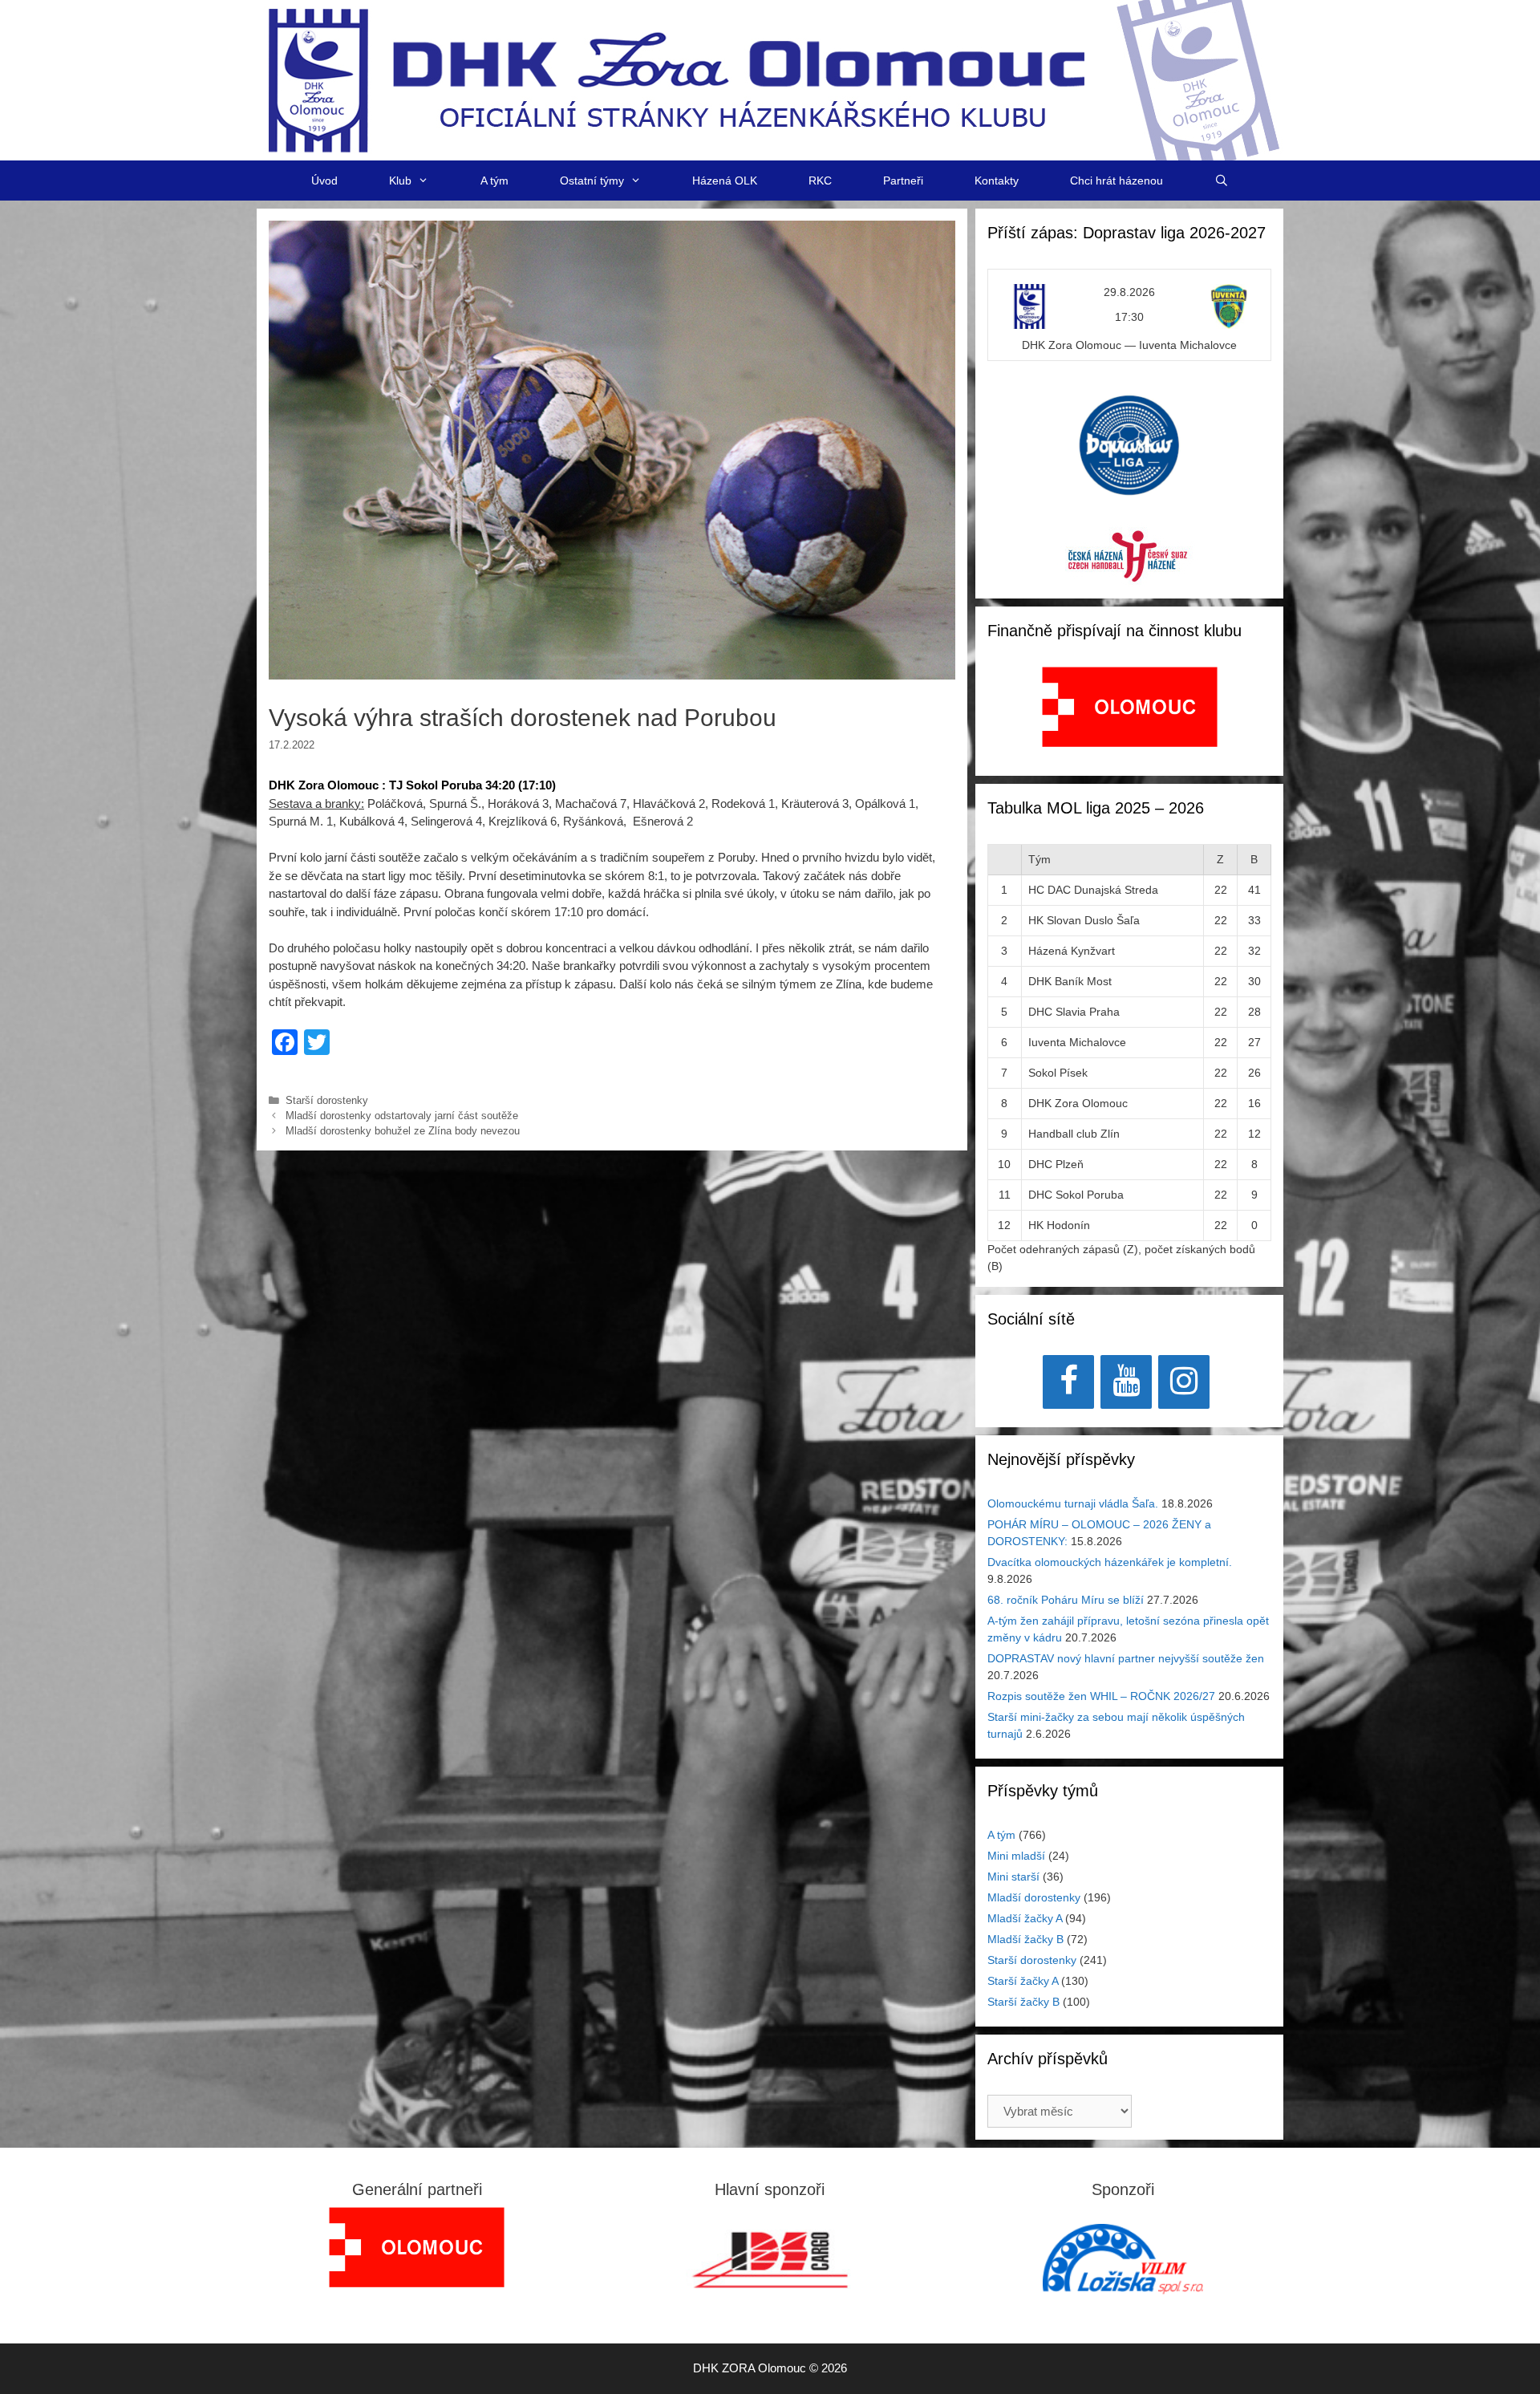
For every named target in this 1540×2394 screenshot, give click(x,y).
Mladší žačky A (1025, 1918)
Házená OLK (725, 181)
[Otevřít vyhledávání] (1222, 181)
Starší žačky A (1023, 1981)
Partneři (903, 181)
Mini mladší (1016, 1856)
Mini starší (1013, 1877)
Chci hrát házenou (1116, 181)
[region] (1130, 715)
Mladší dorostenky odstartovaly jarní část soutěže (402, 1116)
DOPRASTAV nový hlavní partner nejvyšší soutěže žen (1126, 1658)
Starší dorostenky (327, 1100)
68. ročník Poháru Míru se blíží (1066, 1600)
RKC (820, 181)
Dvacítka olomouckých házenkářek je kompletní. (1110, 1562)
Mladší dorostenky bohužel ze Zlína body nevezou (403, 1131)
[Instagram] (1184, 1382)
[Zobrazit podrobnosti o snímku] (1130, 707)
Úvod (324, 181)
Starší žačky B (1023, 2002)
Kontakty (997, 181)
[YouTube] (1126, 1382)
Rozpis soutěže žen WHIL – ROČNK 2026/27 (1101, 1696)
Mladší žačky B (1025, 1939)
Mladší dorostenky (1034, 1897)
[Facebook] (1068, 1382)
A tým (494, 181)
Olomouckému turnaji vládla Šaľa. (1073, 1503)
